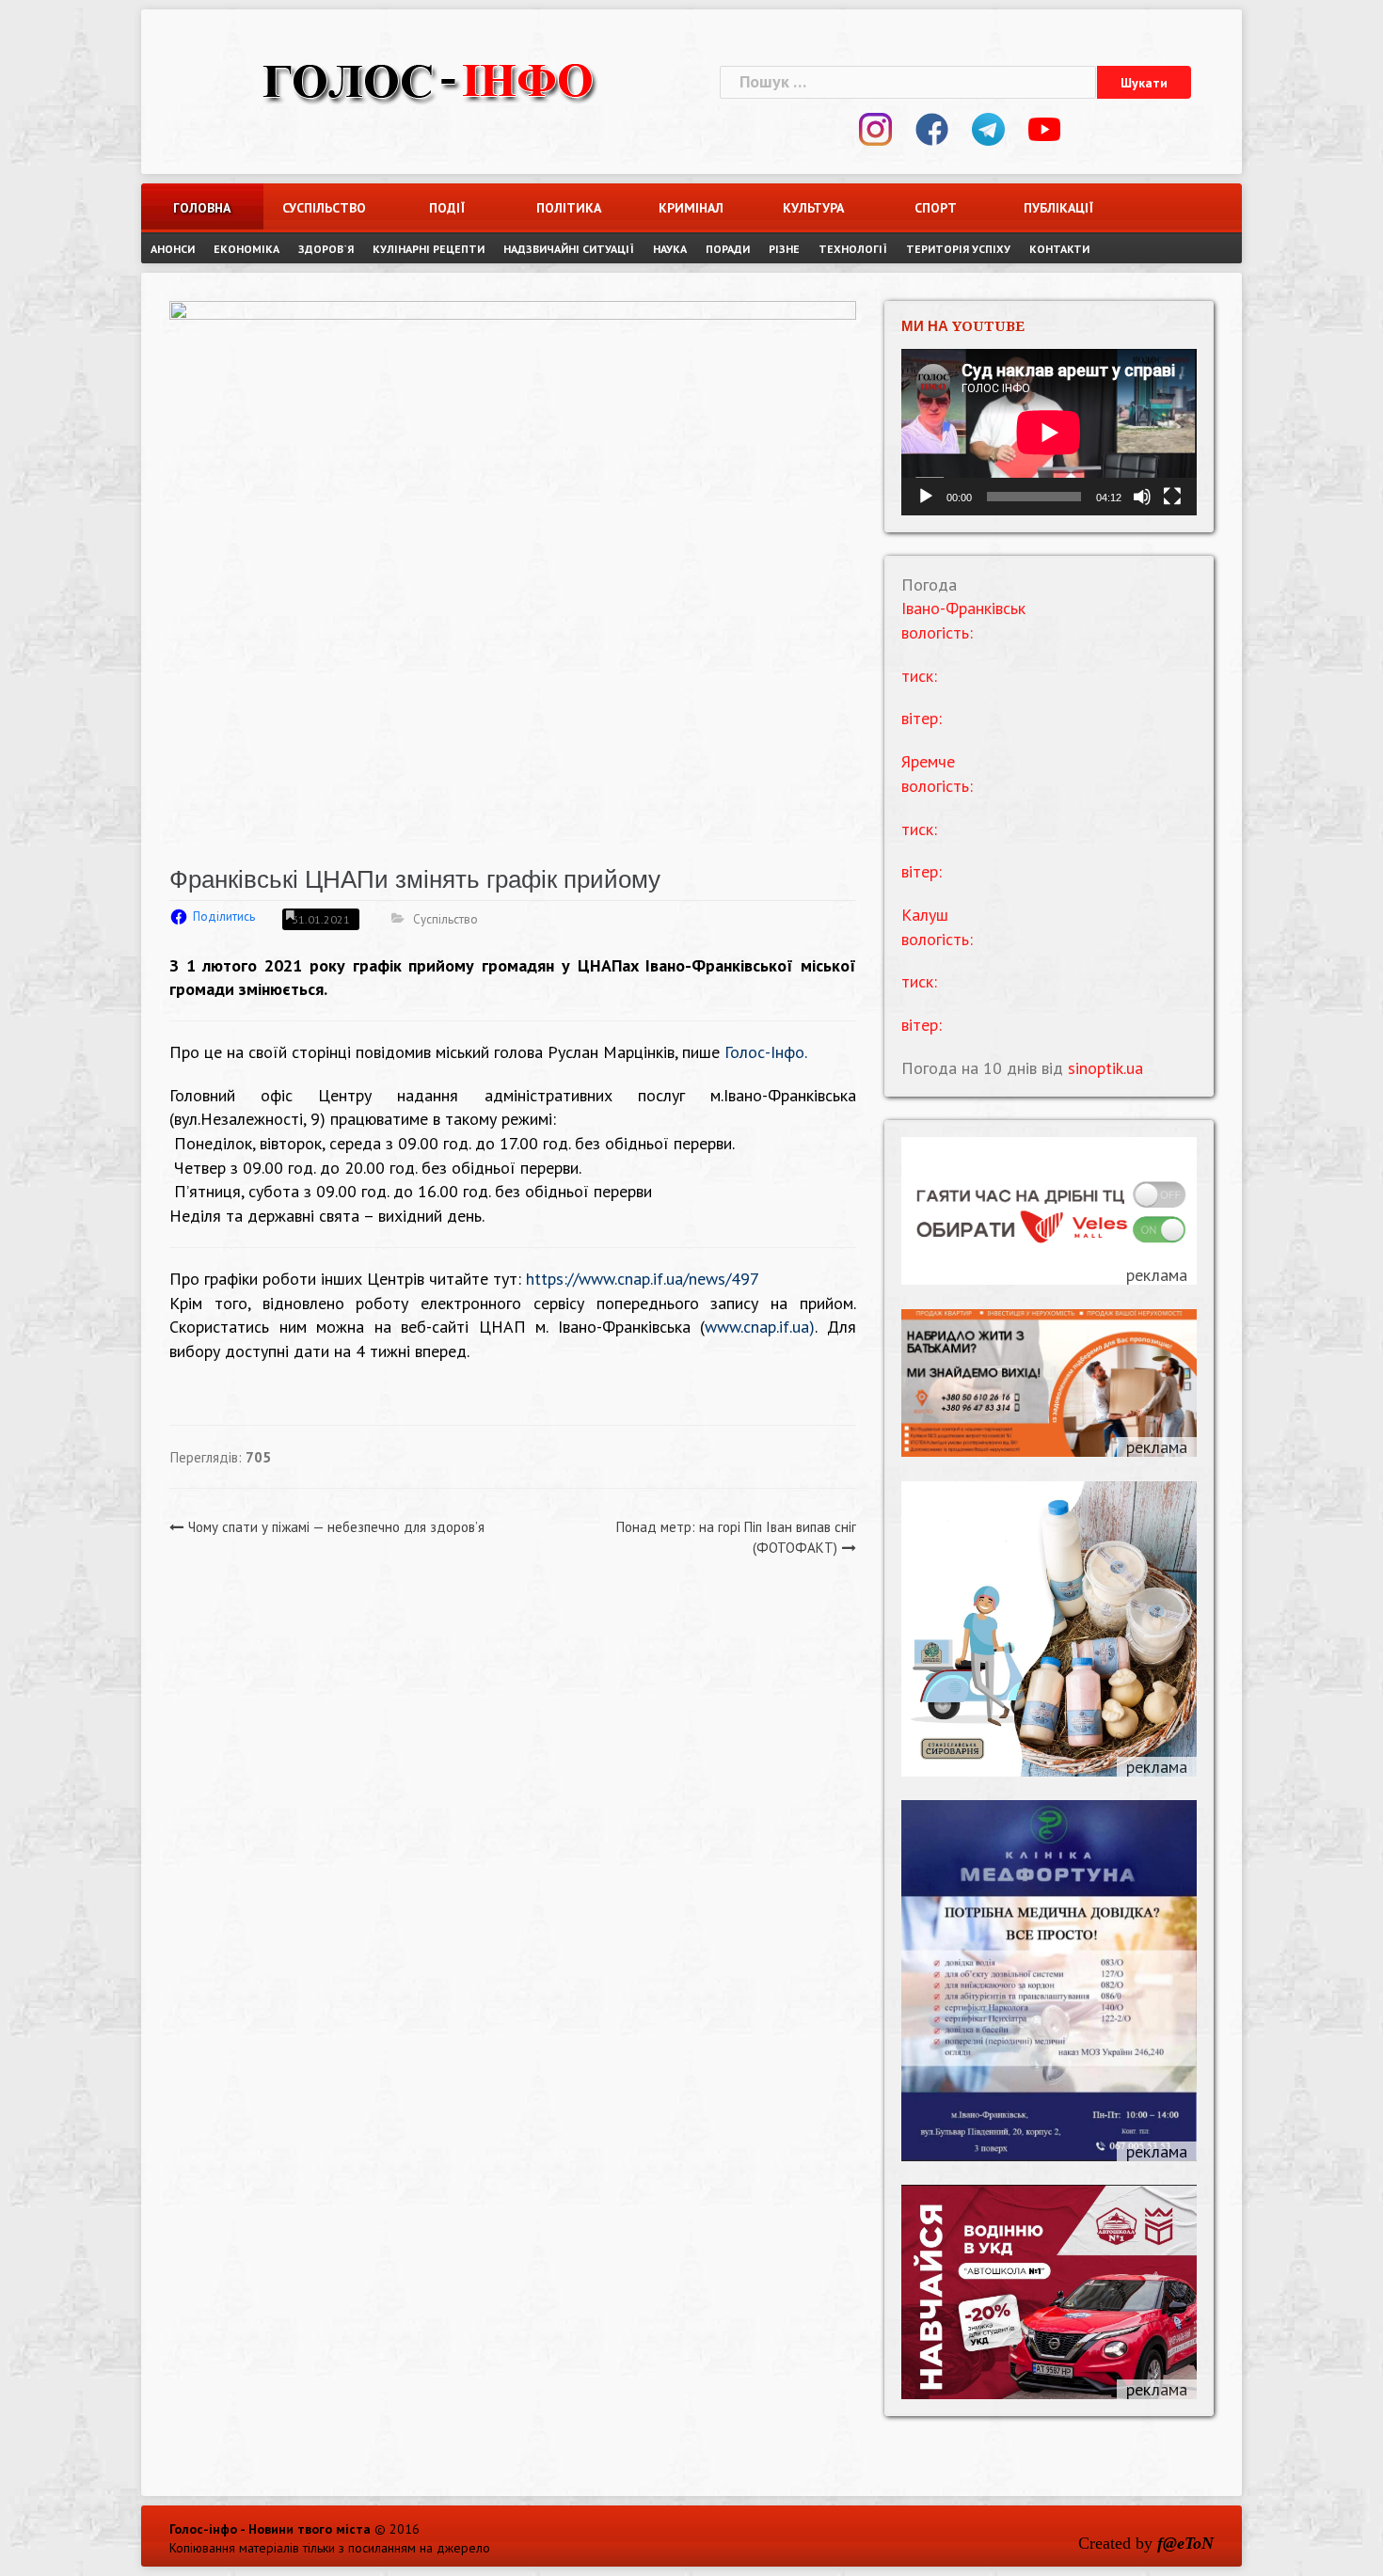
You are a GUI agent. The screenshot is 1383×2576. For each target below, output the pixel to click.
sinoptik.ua (1105, 1068)
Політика (569, 208)
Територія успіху (958, 249)
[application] (1049, 432)
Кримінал (691, 208)
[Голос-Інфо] (428, 79)
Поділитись (224, 917)
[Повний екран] (1172, 497)
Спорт (936, 208)
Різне (784, 249)
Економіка (246, 249)
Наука (670, 249)
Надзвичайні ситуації (569, 249)
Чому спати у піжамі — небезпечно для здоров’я (336, 1527)
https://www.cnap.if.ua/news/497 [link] (643, 1279)
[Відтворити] (926, 497)
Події (447, 208)
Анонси (173, 249)
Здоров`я (326, 249)
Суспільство (324, 208)
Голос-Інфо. (766, 1052)
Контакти (1059, 249)
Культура (813, 208)
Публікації (1058, 208)
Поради (728, 249)
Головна (202, 208)
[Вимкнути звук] (1142, 497)
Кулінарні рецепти (429, 249)
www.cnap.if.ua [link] (757, 1327)
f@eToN (1185, 2543)
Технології (853, 249)
